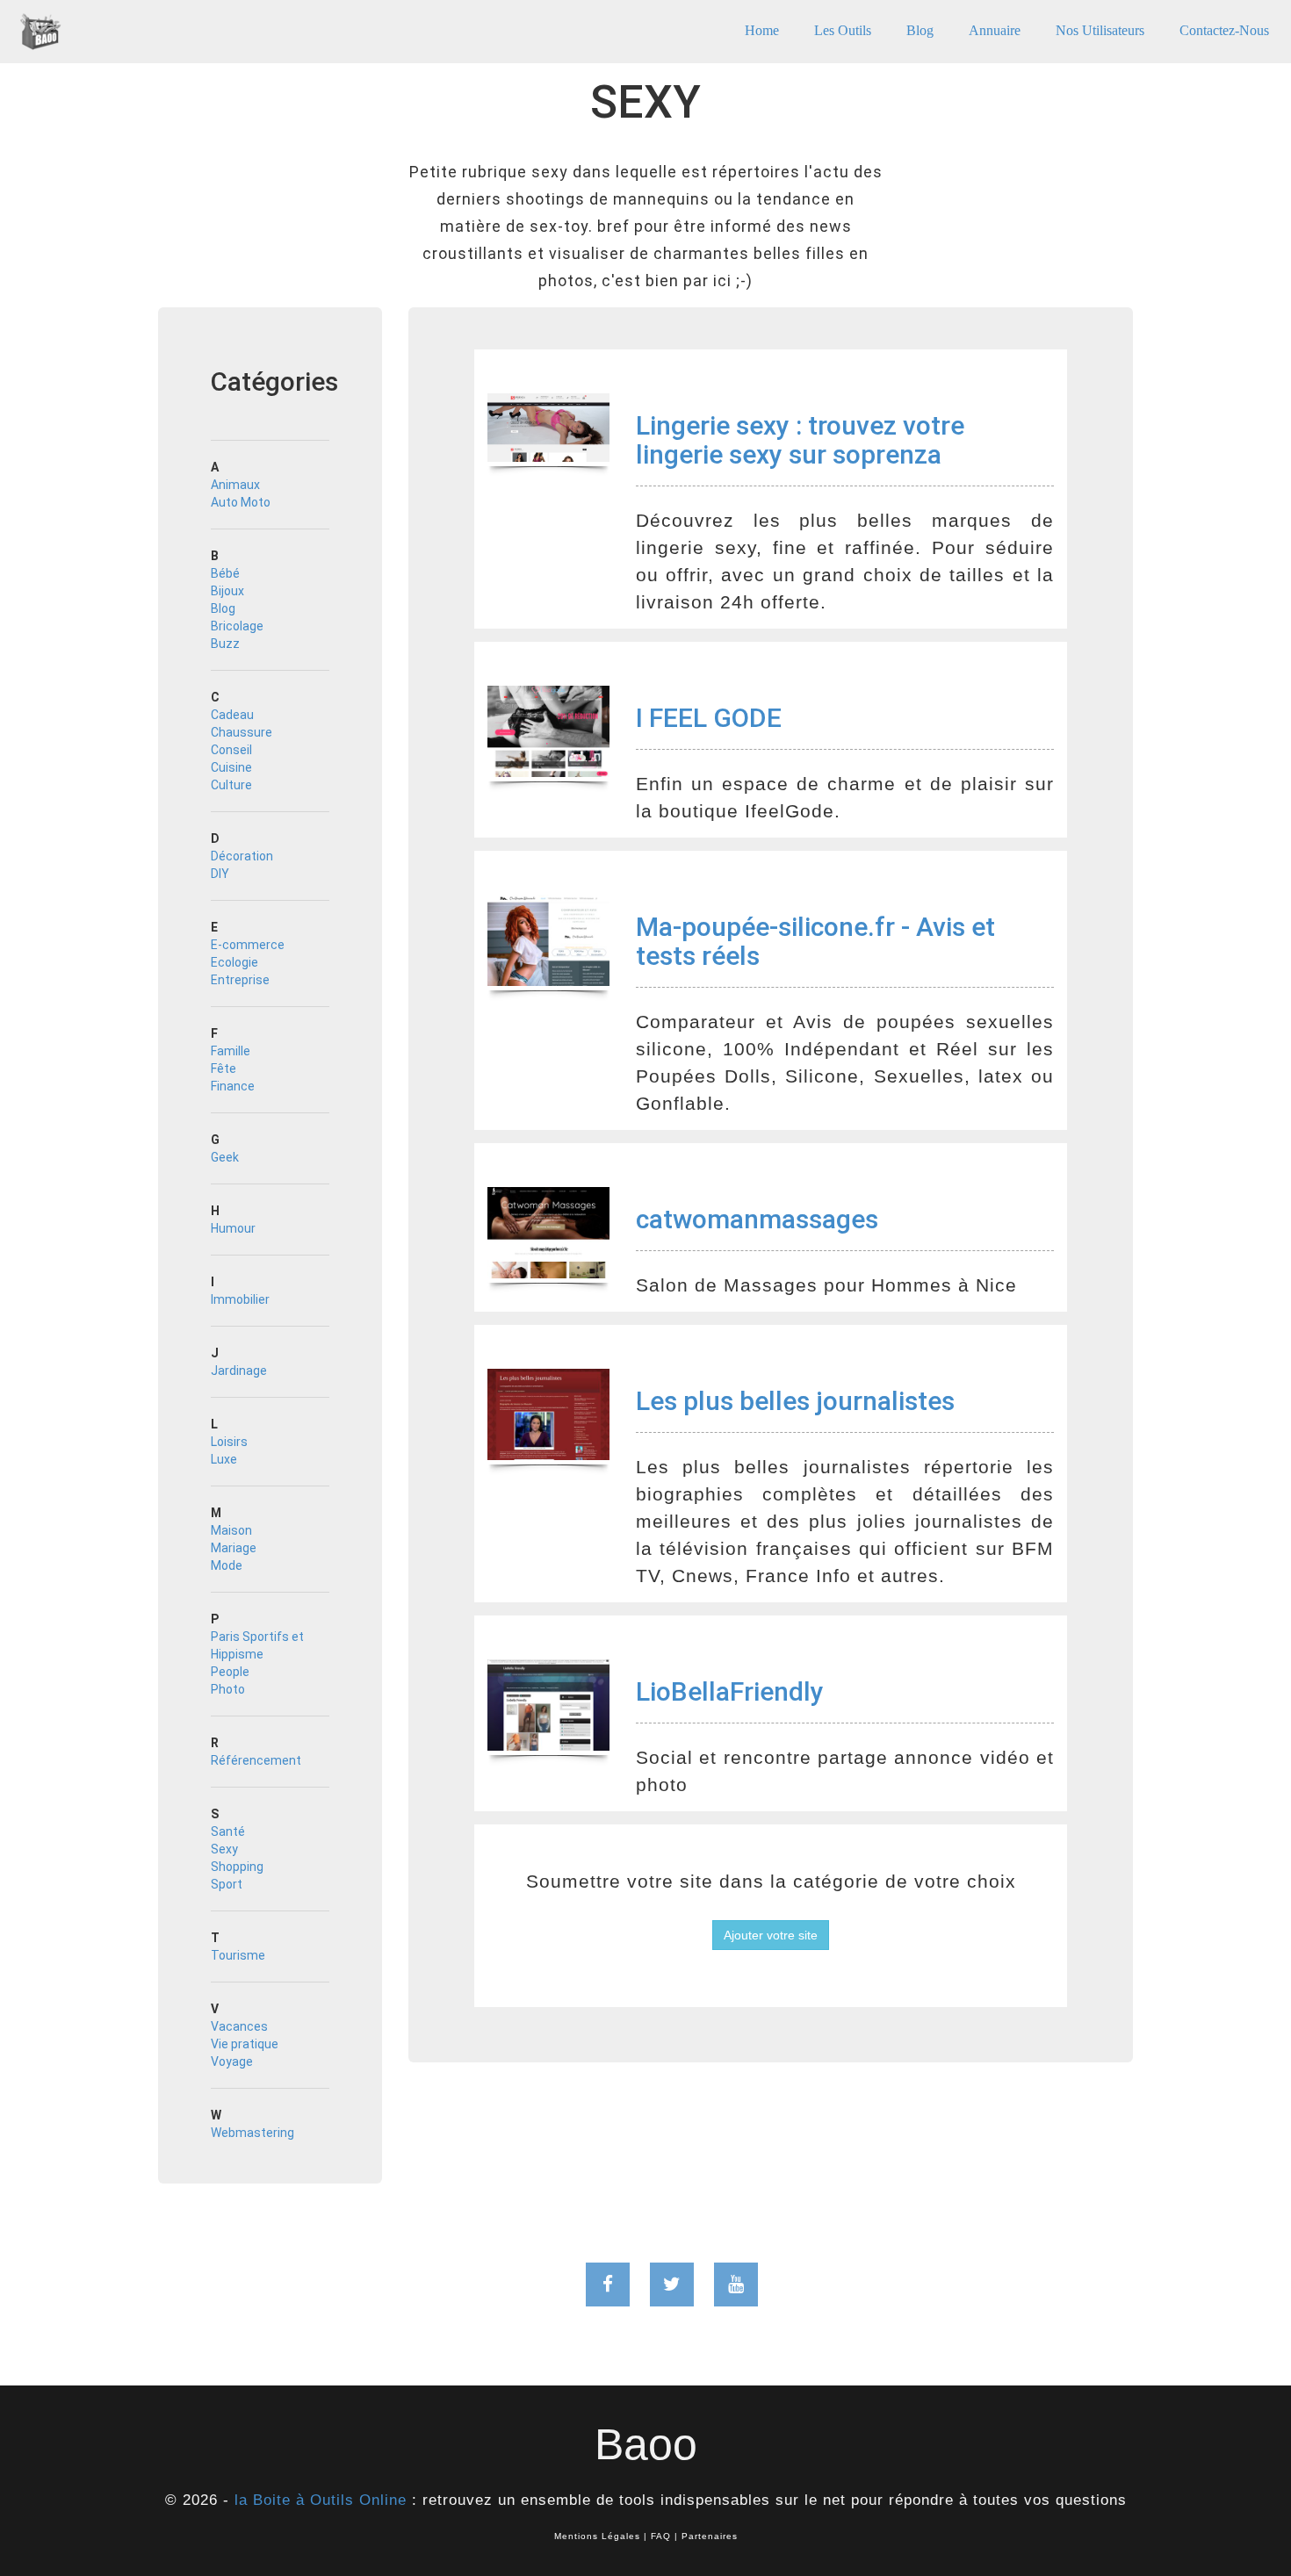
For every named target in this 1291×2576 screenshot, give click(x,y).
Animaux (235, 485)
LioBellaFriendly (730, 1691)
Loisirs (229, 1442)
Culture (231, 785)
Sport (227, 1884)
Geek (225, 1157)
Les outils (843, 30)
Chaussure (242, 732)
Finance (233, 1086)
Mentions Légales (597, 2536)
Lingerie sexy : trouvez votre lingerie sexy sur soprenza (800, 440)
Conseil (231, 750)
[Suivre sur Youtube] (736, 2285)
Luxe (224, 1459)
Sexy (224, 1849)
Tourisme (238, 1955)
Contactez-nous (1224, 30)
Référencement (256, 1760)
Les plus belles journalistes (795, 1401)
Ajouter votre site (771, 1935)
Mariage (234, 1548)
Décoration (242, 856)
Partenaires (710, 2536)
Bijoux (227, 591)
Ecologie (234, 962)
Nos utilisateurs (1100, 30)
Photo (228, 1689)
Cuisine (231, 767)
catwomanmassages (757, 1219)
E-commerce (248, 945)
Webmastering (252, 2133)
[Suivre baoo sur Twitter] (672, 2285)
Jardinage (239, 1371)
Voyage (232, 2062)
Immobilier (240, 1299)
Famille (231, 1051)
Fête (224, 1069)
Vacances (239, 2026)
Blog (920, 30)
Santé (228, 1831)
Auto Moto (241, 502)
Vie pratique (245, 2044)
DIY (220, 874)
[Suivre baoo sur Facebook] (608, 2285)
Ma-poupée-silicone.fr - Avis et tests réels (815, 941)
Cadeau (232, 715)
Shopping (237, 1867)
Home (762, 30)
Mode (227, 1565)
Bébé (225, 573)
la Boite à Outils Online (321, 2500)
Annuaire (995, 30)
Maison (231, 1530)
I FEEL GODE (709, 718)
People (230, 1672)
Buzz (225, 644)
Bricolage (237, 626)
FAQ (661, 2536)
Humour (233, 1228)
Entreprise (240, 980)
